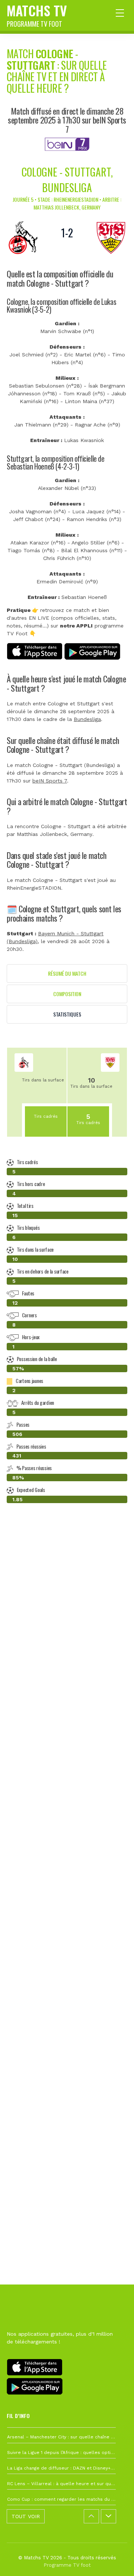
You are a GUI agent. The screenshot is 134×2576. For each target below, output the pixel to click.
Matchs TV (37, 14)
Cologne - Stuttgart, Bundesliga (67, 180)
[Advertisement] (67, 1842)
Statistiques (67, 1014)
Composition (67, 994)
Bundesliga (87, 719)
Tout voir (26, 2516)
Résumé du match (67, 973)
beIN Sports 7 (50, 781)
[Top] (114, 2560)
